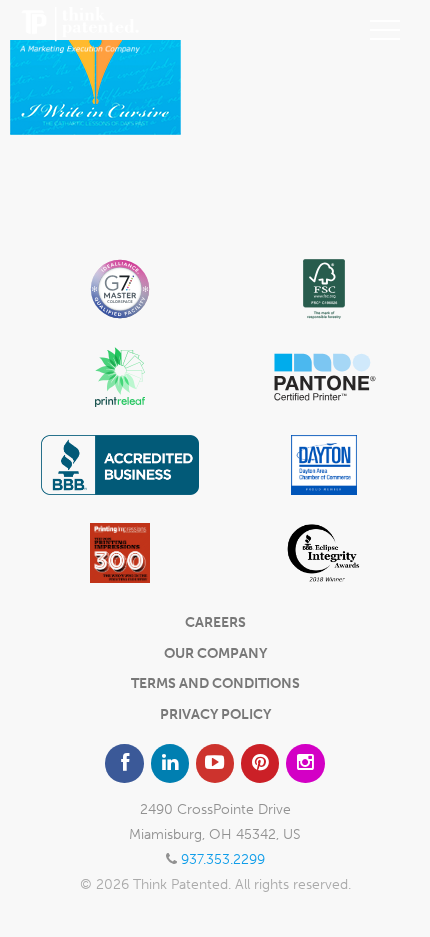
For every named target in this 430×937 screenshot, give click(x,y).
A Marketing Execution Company (80, 30)
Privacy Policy (215, 714)
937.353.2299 (223, 859)
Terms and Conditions (215, 683)
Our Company (215, 653)
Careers (215, 622)
